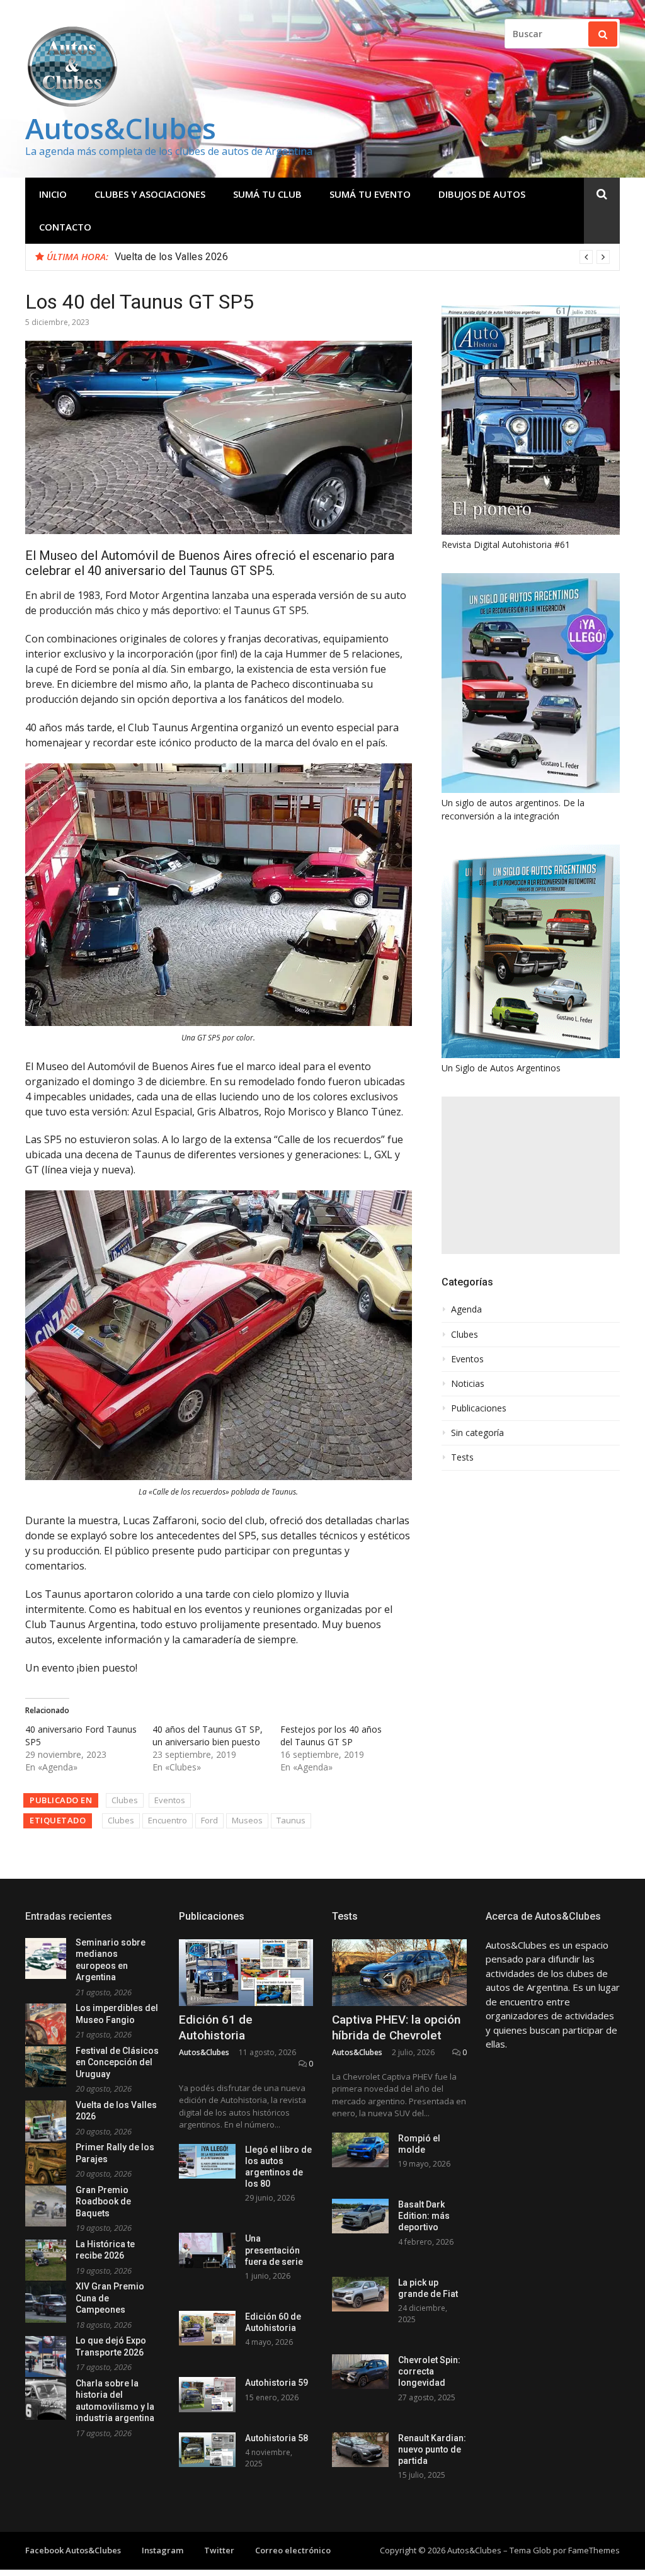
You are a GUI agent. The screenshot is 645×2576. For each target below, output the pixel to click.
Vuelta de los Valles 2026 (171, 257)
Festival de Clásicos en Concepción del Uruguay (117, 2062)
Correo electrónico (293, 2550)
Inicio (53, 194)
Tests (462, 1457)
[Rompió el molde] (360, 2150)
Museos (247, 1820)
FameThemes (594, 2550)
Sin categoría (477, 1433)
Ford (209, 1820)
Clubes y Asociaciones (150, 194)
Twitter (219, 2550)
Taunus (291, 1820)
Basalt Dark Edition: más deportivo (424, 2216)
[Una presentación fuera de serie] (207, 2250)
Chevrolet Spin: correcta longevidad (429, 2371)
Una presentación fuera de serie (274, 2250)
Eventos (170, 1800)
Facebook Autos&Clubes (73, 2550)
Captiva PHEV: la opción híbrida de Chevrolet (396, 2027)
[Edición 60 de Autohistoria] (207, 2328)
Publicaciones (479, 1408)
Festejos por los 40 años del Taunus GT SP (331, 1735)
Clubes (125, 1800)
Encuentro (168, 1820)
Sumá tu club (267, 194)
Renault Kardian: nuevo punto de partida (432, 2449)
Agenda (466, 1309)
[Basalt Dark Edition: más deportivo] (360, 2216)
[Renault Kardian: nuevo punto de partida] (360, 2450)
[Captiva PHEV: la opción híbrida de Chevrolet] (399, 1973)
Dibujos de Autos (482, 194)
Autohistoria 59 (277, 2383)
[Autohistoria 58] (207, 2450)
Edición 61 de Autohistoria (216, 2027)
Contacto (65, 227)
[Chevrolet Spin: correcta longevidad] (360, 2372)
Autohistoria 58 (277, 2438)
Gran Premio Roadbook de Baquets (103, 2202)
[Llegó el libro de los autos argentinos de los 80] (207, 2161)
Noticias (468, 1384)
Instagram (163, 2550)
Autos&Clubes (121, 128)
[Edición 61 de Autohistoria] (246, 1973)
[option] (362, 257)
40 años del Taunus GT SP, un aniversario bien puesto (208, 1735)
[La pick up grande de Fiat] (360, 2294)
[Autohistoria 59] (207, 2394)
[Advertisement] (531, 1175)
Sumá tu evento (370, 194)
